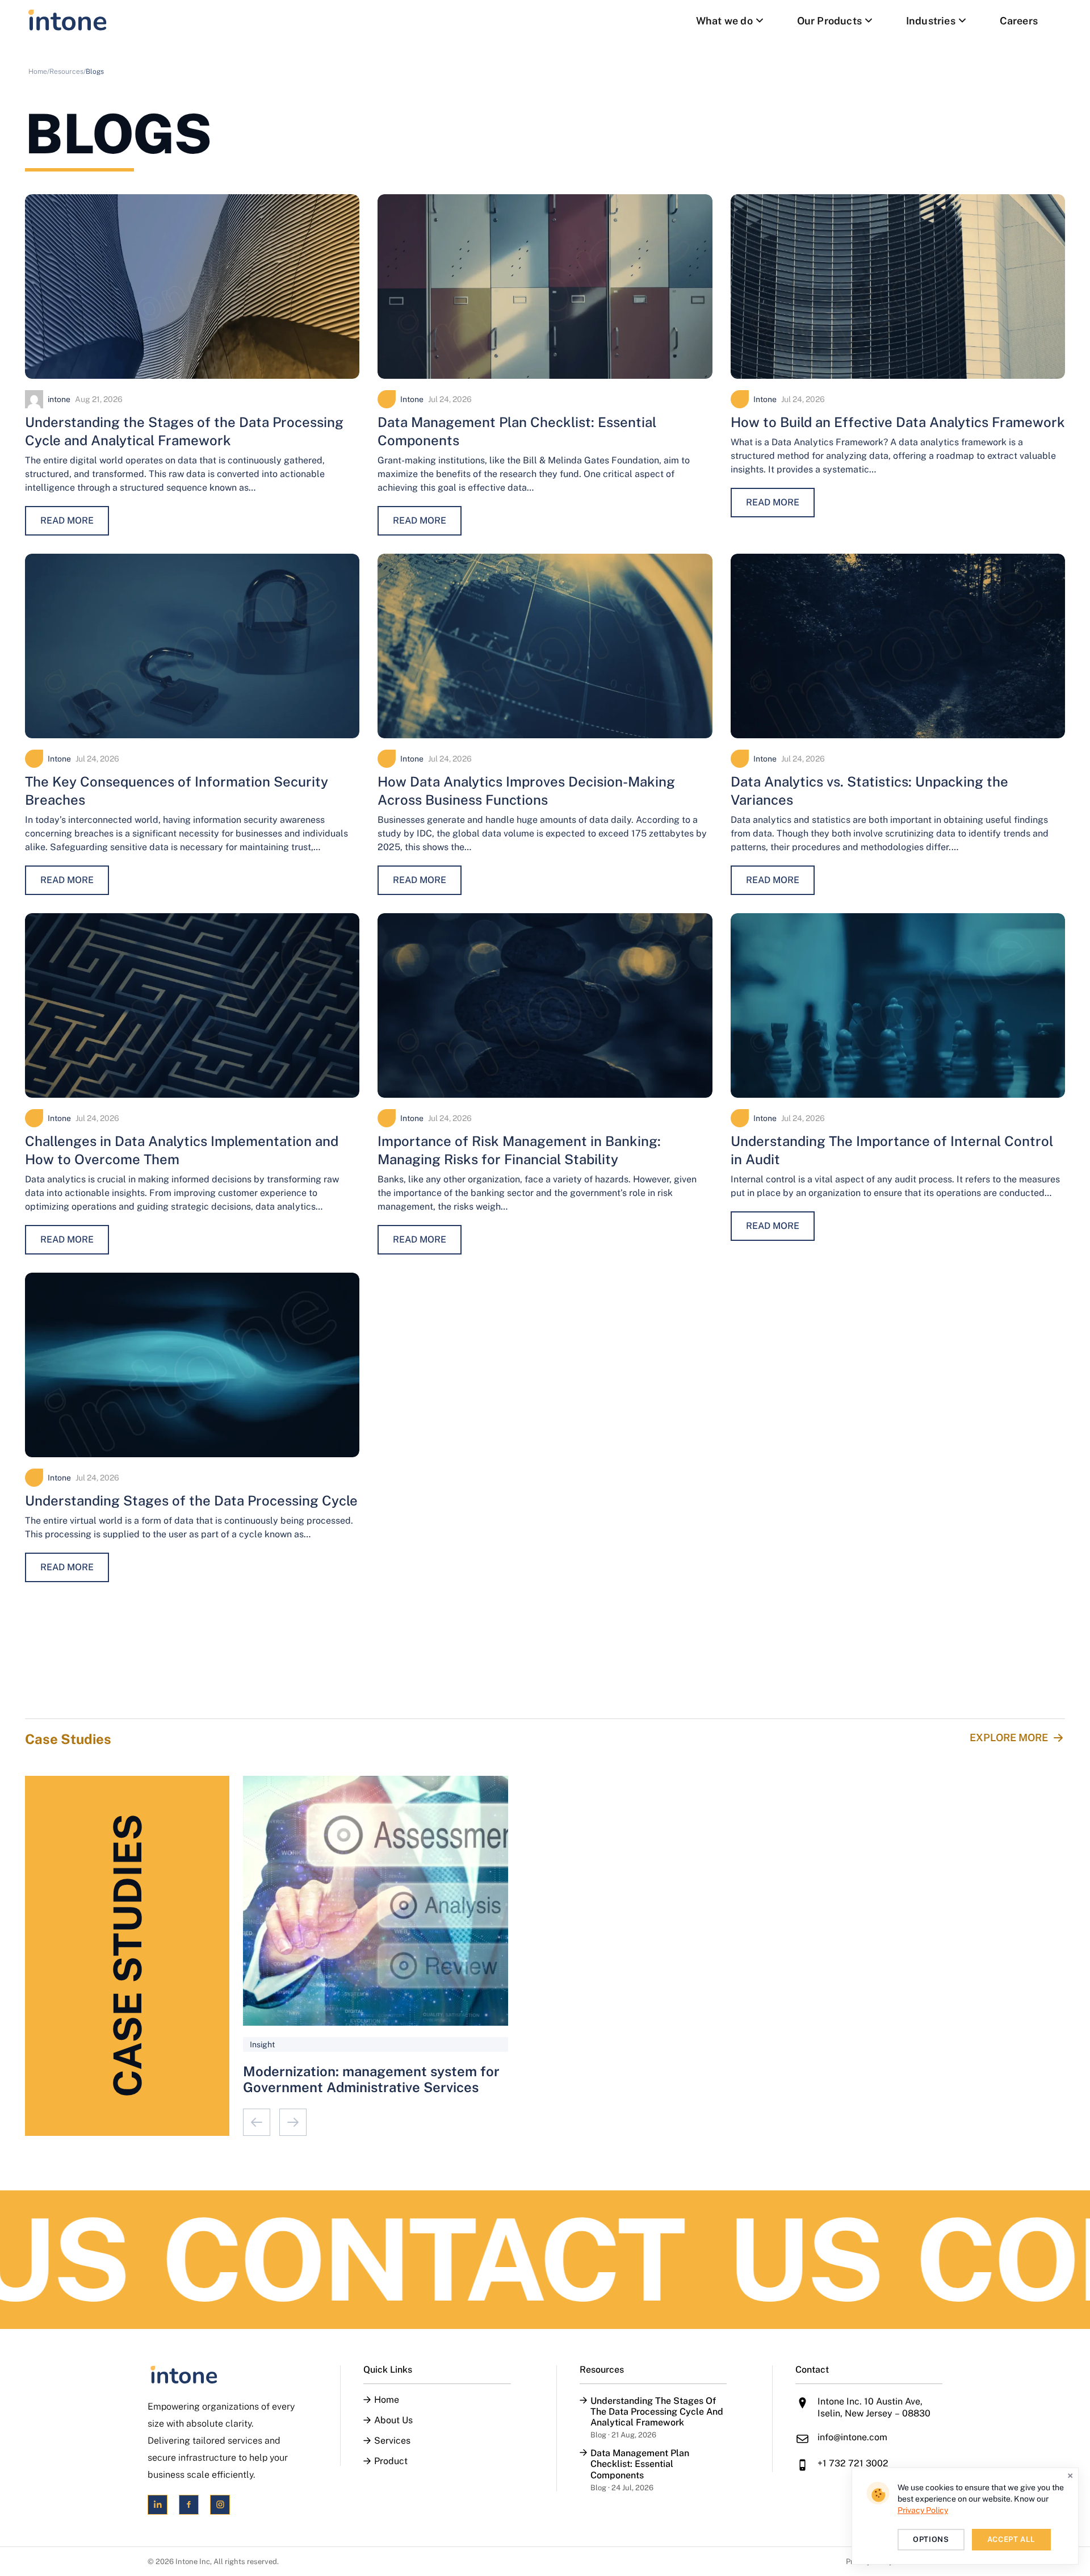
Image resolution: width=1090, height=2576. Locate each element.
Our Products (829, 21)
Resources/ (68, 72)
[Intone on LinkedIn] (158, 2505)
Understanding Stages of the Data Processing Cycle (191, 1500)
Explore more (1009, 1737)
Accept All (1012, 2539)
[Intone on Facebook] (189, 2505)
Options (931, 2539)
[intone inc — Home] (68, 20)
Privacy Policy (923, 2510)
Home (387, 2400)
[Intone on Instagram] (220, 2505)
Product (391, 2461)
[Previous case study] (257, 2122)
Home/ (39, 72)
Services (392, 2441)
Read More (67, 520)
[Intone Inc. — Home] (221, 2375)
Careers (1019, 21)
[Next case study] (293, 2122)
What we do (724, 21)
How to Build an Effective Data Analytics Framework (898, 422)
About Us (393, 2420)
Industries (931, 21)
